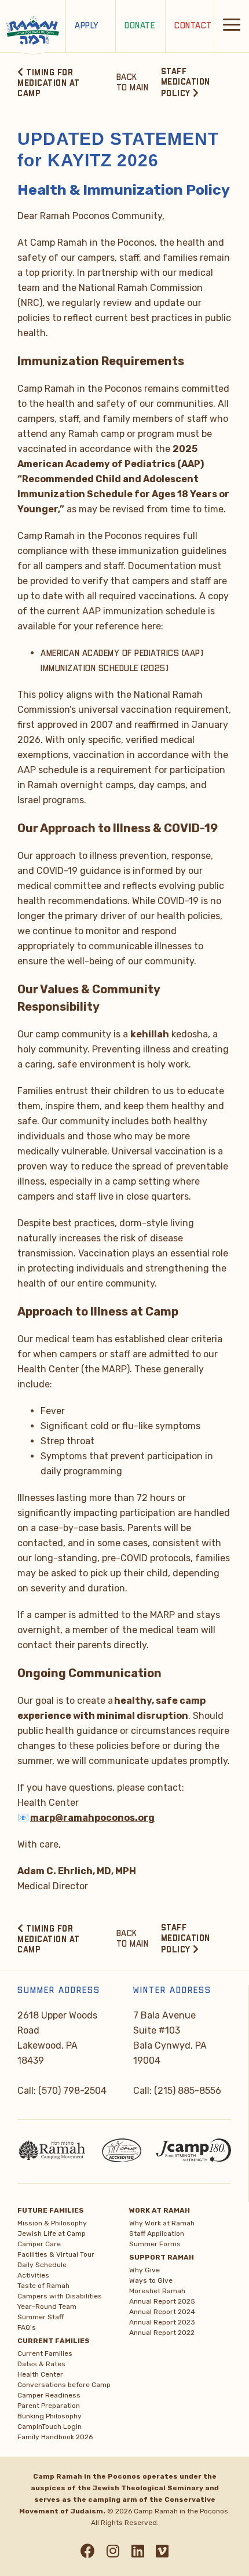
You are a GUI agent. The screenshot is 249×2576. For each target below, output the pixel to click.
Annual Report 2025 (162, 2301)
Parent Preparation (49, 2406)
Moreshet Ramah (157, 2291)
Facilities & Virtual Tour (56, 2254)
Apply (87, 26)
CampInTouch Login (50, 2426)
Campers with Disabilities (60, 2296)
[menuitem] (69, 2267)
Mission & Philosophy (52, 2223)
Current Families (45, 2353)
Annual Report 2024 (162, 2312)
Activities (33, 2275)
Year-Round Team (47, 2307)
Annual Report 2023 (162, 2322)
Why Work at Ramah (162, 2223)
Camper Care (39, 2244)
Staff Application (157, 2233)
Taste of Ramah (43, 2286)
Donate (140, 26)
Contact (193, 26)
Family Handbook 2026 (55, 2437)
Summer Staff (41, 2317)
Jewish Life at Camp (52, 2233)
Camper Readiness (49, 2395)
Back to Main (133, 83)
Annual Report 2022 (162, 2333)
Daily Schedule (42, 2265)
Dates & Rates (41, 2364)
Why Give (144, 2270)
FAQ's (27, 2327)
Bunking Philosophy (50, 2416)
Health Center (40, 2374)
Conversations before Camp (64, 2385)
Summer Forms (155, 2244)
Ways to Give (151, 2280)
